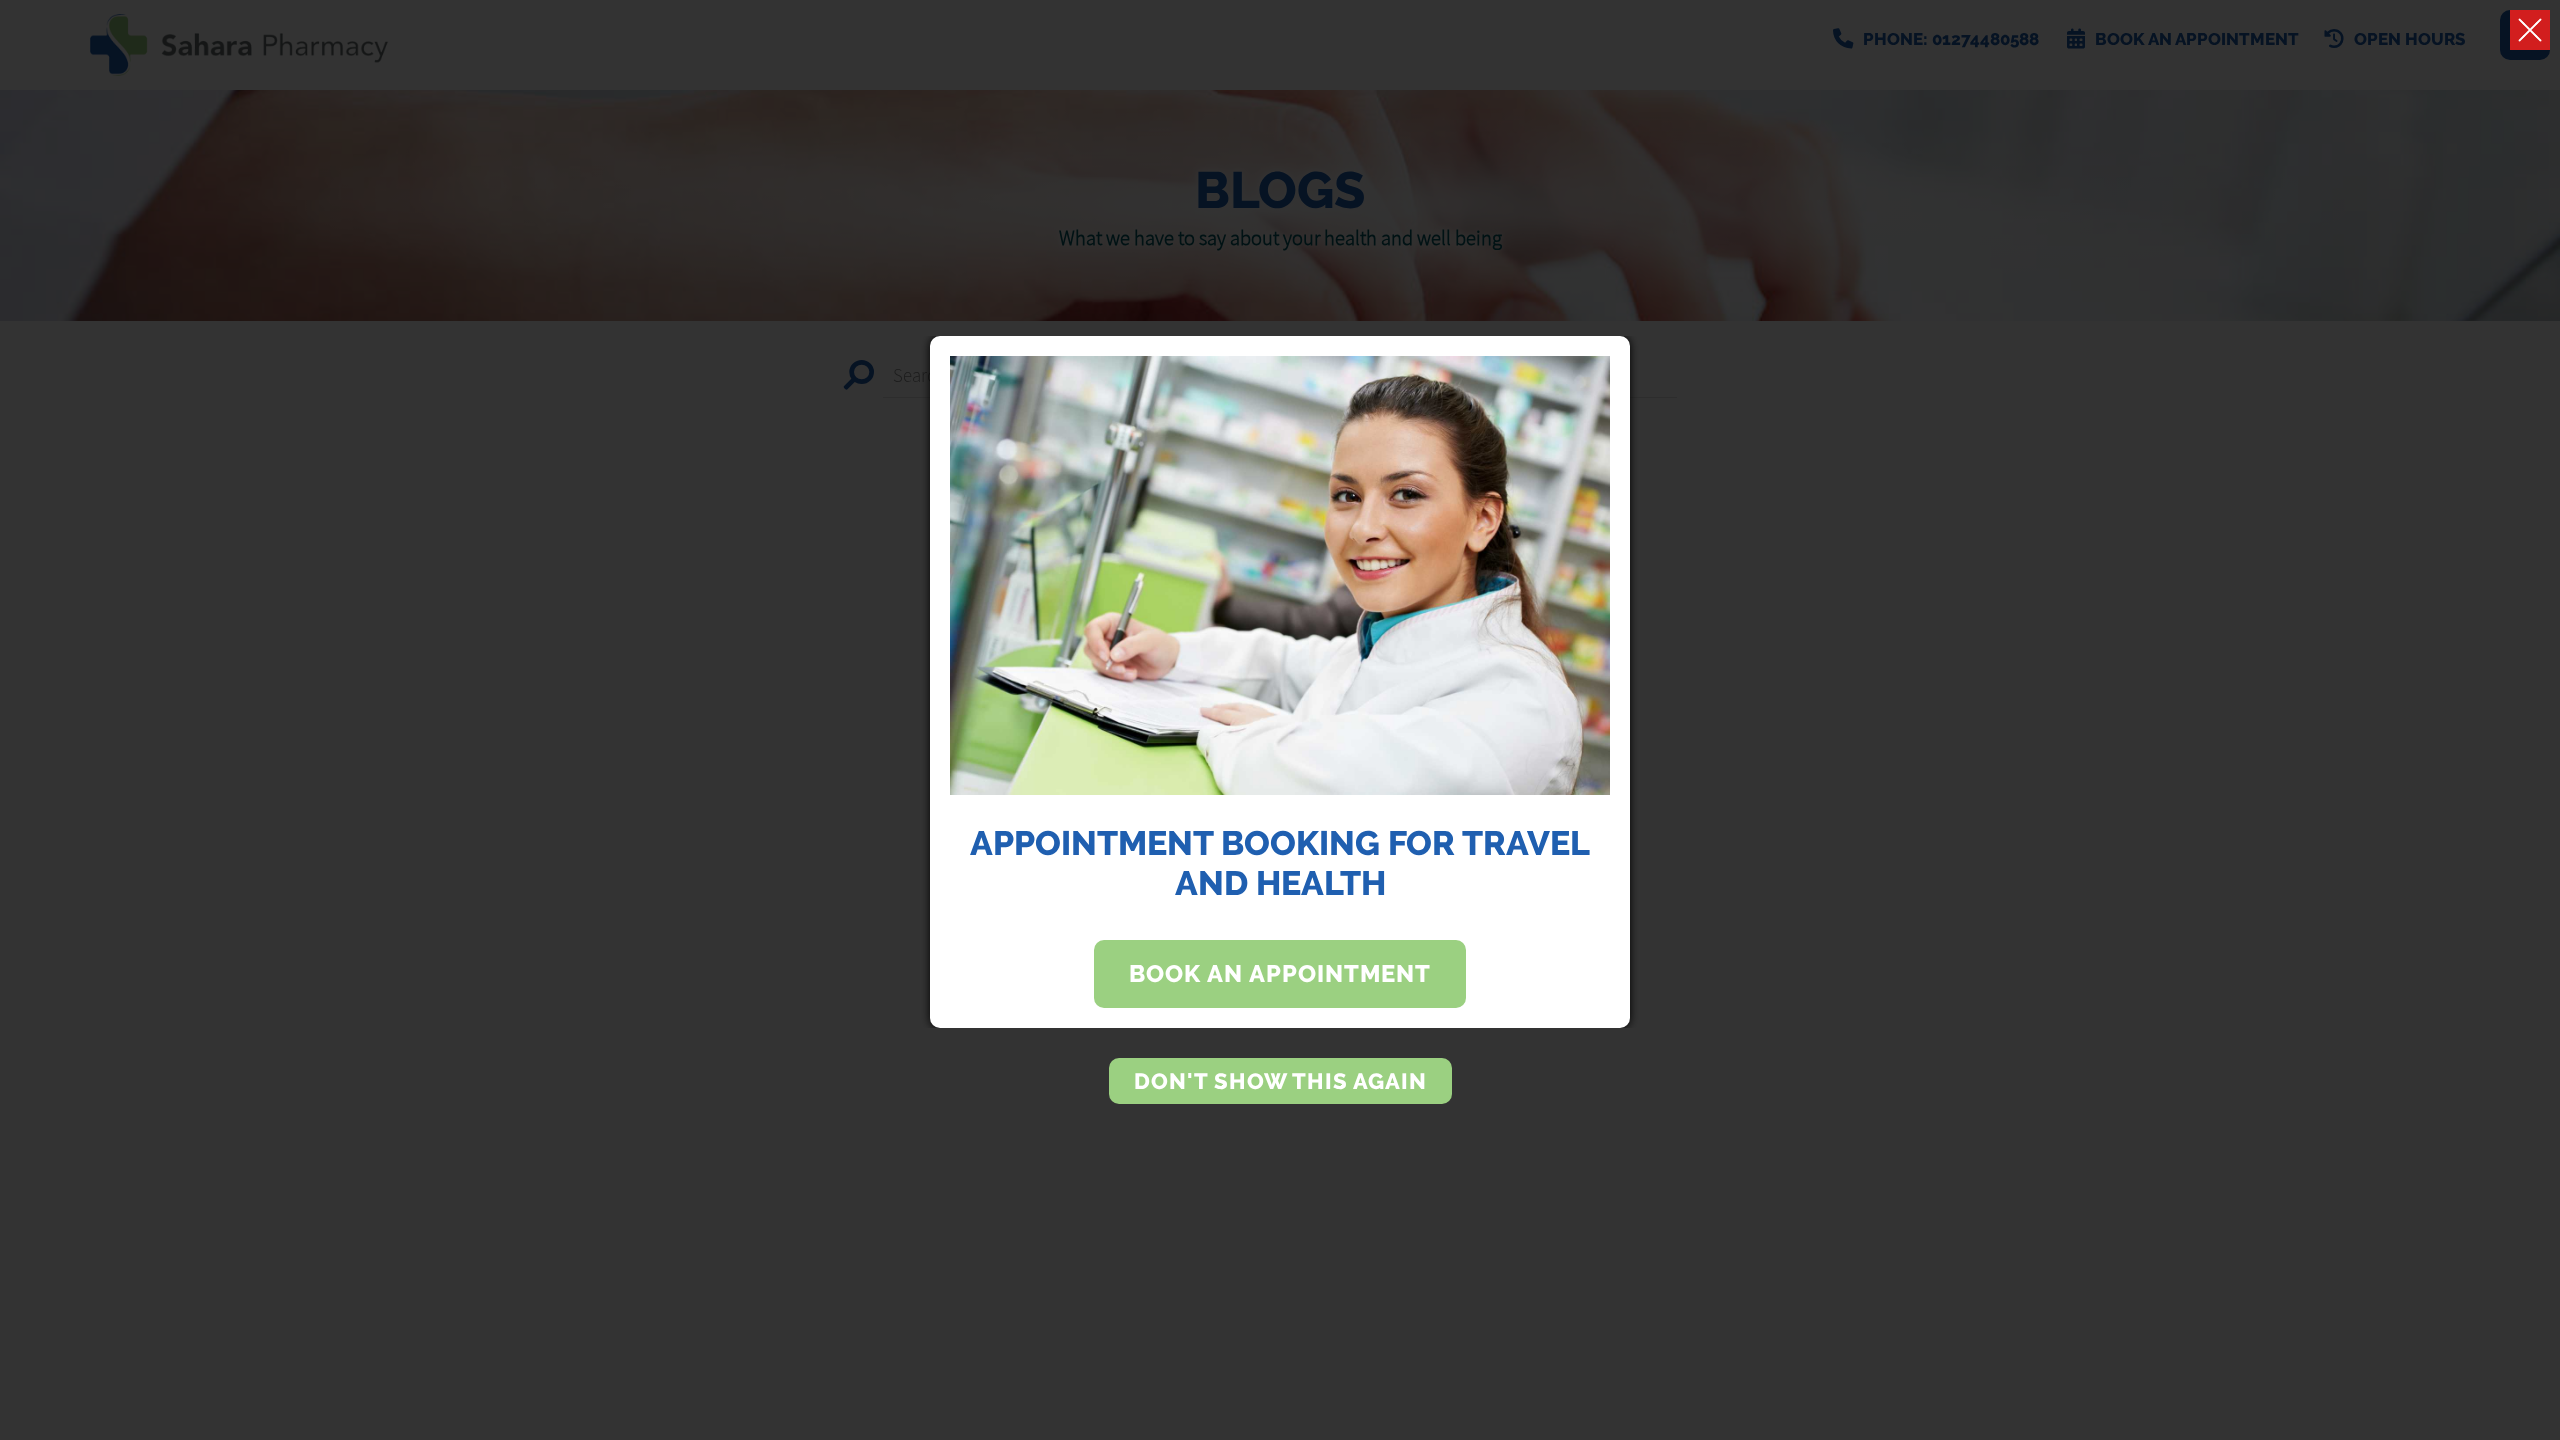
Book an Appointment (1280, 974)
